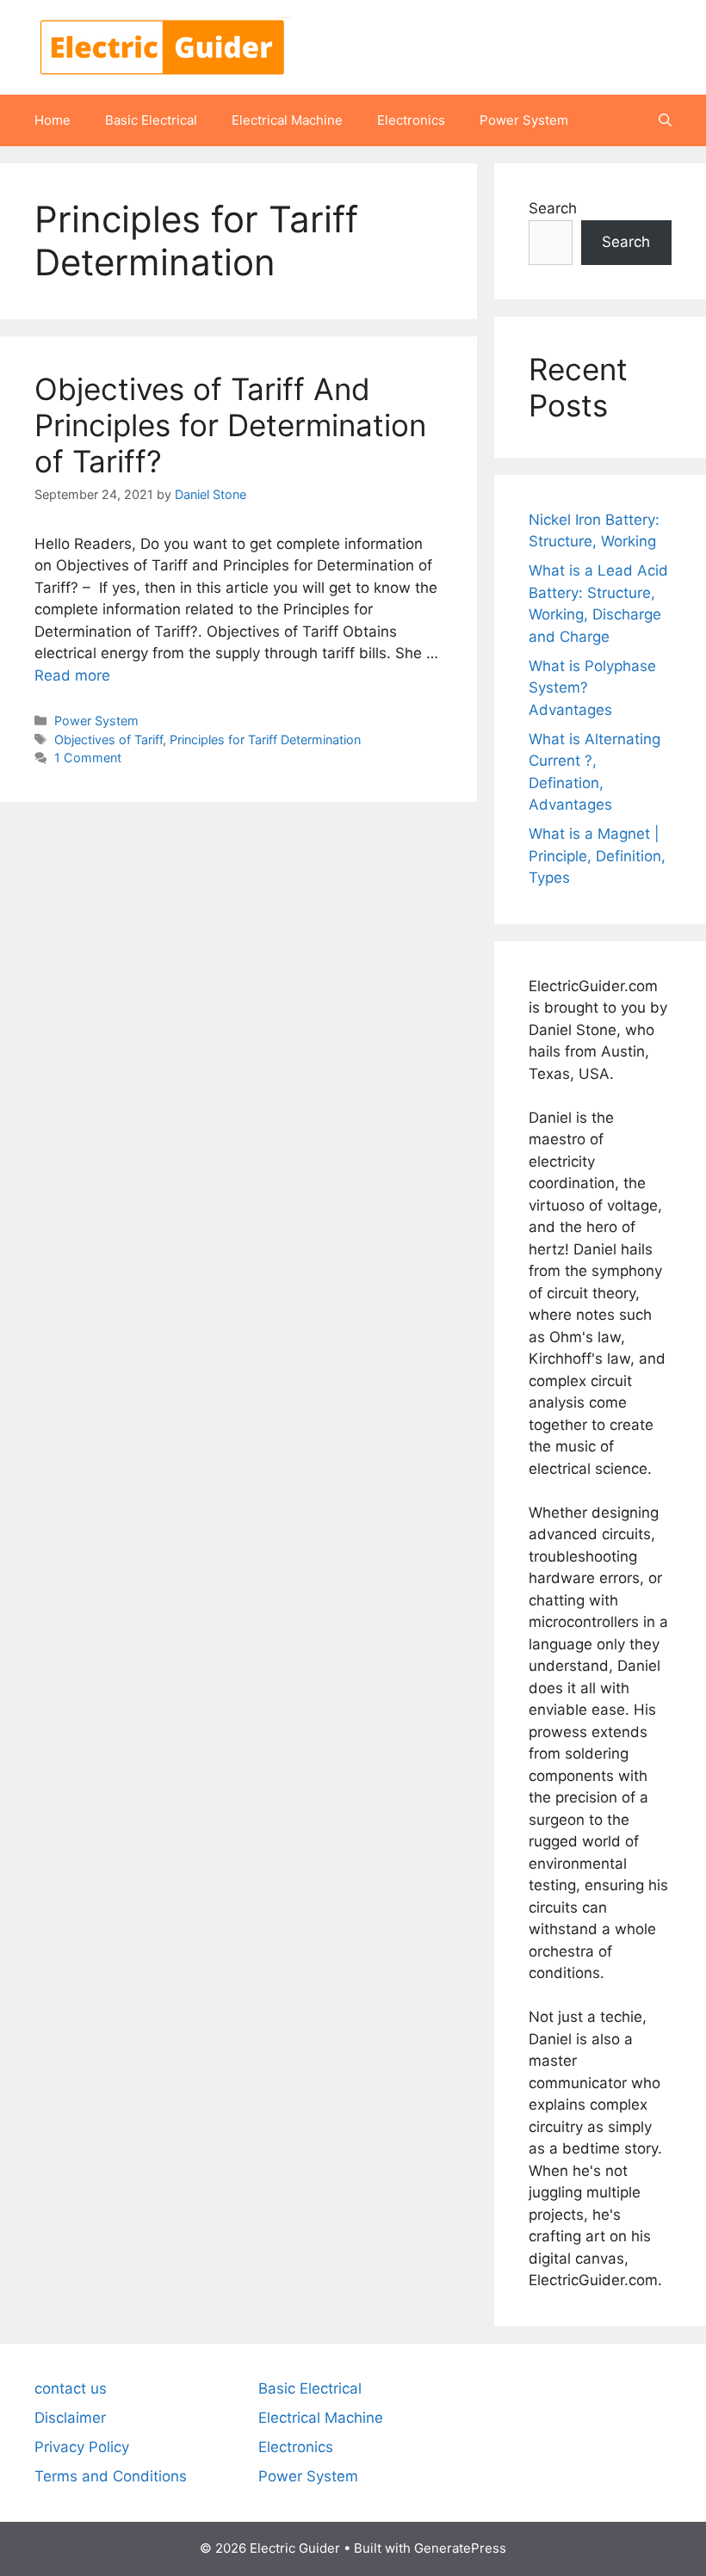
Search (553, 208)
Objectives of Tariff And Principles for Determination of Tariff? (230, 425)
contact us (71, 2388)
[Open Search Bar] (665, 120)
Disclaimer (70, 2418)
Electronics (411, 120)
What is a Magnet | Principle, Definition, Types (597, 856)
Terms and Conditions (111, 2476)
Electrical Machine (287, 120)
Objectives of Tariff (108, 740)
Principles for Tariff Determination (265, 740)
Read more (72, 675)
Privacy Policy (82, 2447)
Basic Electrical (151, 120)
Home (53, 120)
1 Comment (88, 758)
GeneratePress (460, 2548)
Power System (524, 120)
